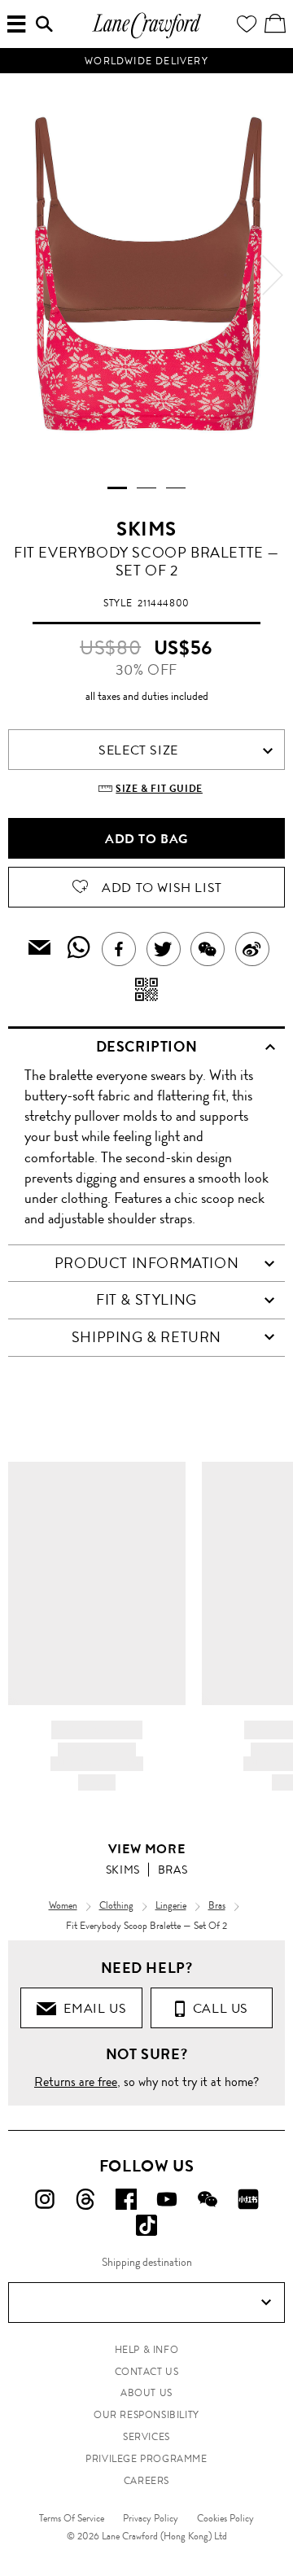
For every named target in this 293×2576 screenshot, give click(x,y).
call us (217, 2008)
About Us (146, 2393)
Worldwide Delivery (146, 61)
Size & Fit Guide (159, 789)
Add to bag (146, 839)
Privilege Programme (146, 2459)
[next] (273, 275)
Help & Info (147, 2350)
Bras (173, 1870)
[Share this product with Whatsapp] (79, 949)
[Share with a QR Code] (147, 991)
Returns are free (76, 2082)
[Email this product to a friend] (40, 949)
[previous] (20, 275)
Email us (91, 2008)
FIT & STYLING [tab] (146, 1300)
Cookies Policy (225, 2518)
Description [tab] (147, 1047)
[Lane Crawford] (146, 36)
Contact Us (147, 2372)
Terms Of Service (72, 2518)
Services (146, 2437)
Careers (146, 2481)
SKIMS (146, 529)
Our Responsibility (146, 2415)
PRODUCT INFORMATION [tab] (146, 1263)
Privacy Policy (151, 2518)
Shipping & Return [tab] (146, 1337)
